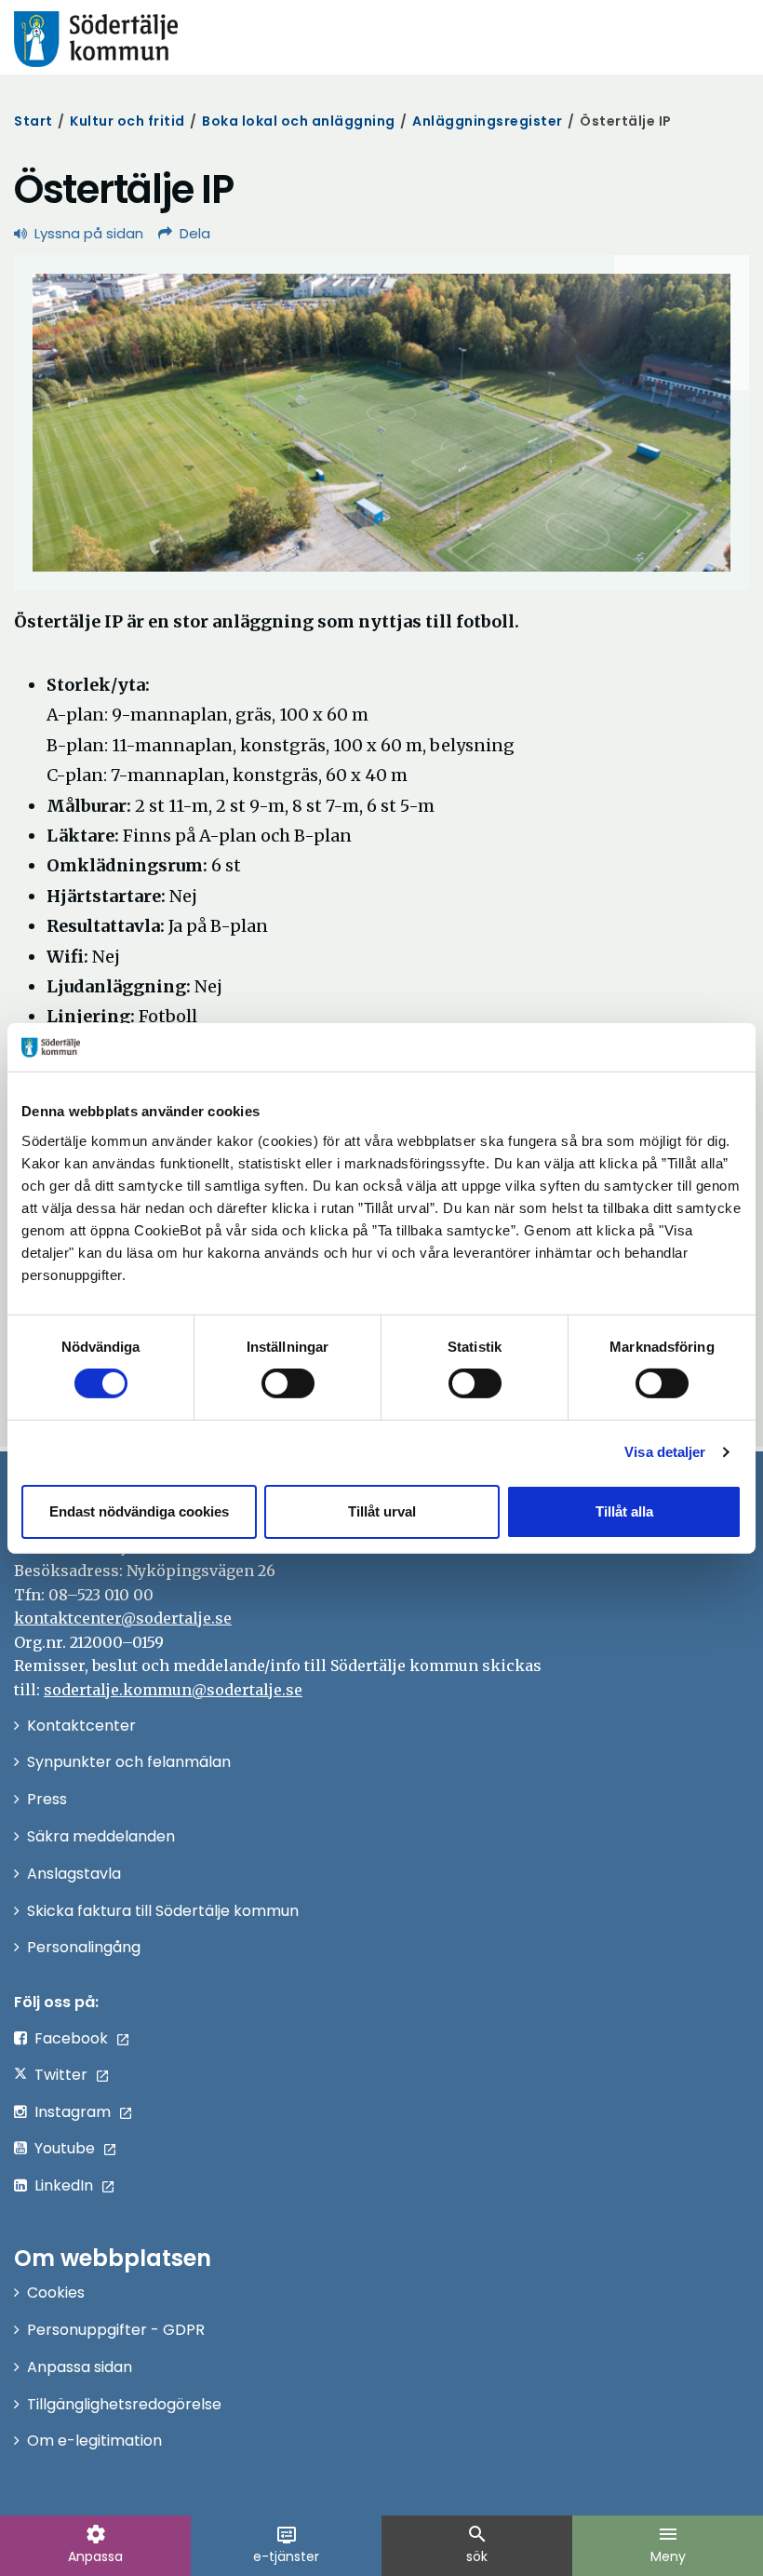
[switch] (288, 1383)
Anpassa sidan (80, 2367)
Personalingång (84, 1947)
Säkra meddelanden (101, 1836)
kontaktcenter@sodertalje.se (123, 1618)
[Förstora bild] (381, 423)
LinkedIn (64, 2185)
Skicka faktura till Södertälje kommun (163, 1911)
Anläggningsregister (488, 121)
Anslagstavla (74, 1874)
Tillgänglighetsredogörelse (124, 2404)
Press (47, 1799)
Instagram (73, 2112)
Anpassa (95, 2544)
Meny (668, 2544)
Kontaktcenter (81, 1726)
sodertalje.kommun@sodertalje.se (173, 1690)
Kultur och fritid (127, 121)
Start (33, 121)
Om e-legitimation (94, 2441)
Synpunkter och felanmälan (129, 1762)
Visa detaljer (665, 1452)
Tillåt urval (382, 1511)
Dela (195, 233)
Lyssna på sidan (89, 233)
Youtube (65, 2148)
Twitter (61, 2075)
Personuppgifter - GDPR (116, 2330)
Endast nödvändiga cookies (139, 1511)
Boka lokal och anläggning (299, 121)
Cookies (56, 2293)
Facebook (71, 2038)
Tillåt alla (624, 1511)
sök (477, 2544)
